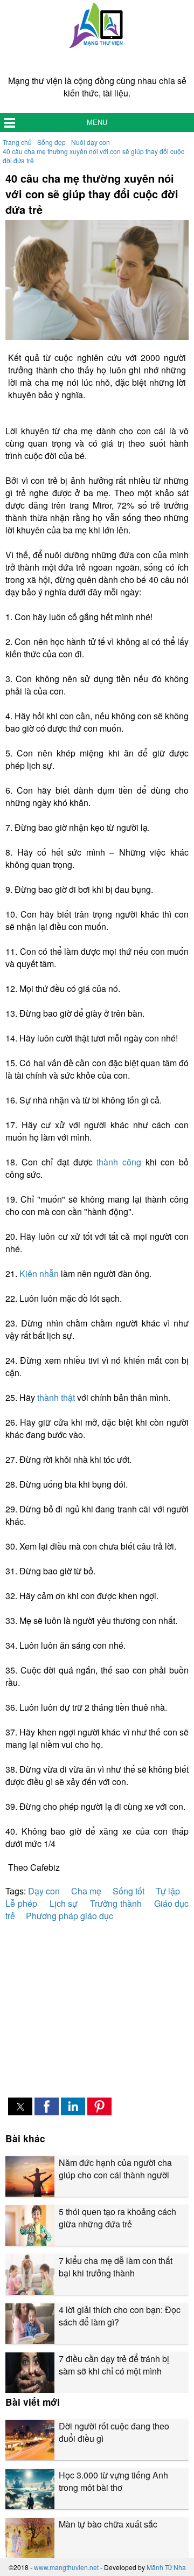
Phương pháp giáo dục (70, 1916)
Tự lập (168, 1891)
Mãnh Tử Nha (166, 2567)
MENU (97, 123)
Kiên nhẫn (39, 1273)
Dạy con (44, 1891)
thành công (119, 1162)
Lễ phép (21, 1903)
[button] (20, 2106)
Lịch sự (64, 1903)
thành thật (56, 1397)
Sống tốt (129, 1891)
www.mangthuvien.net (66, 2567)
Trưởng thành (116, 1903)
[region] (97, 2003)
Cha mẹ (86, 1891)
